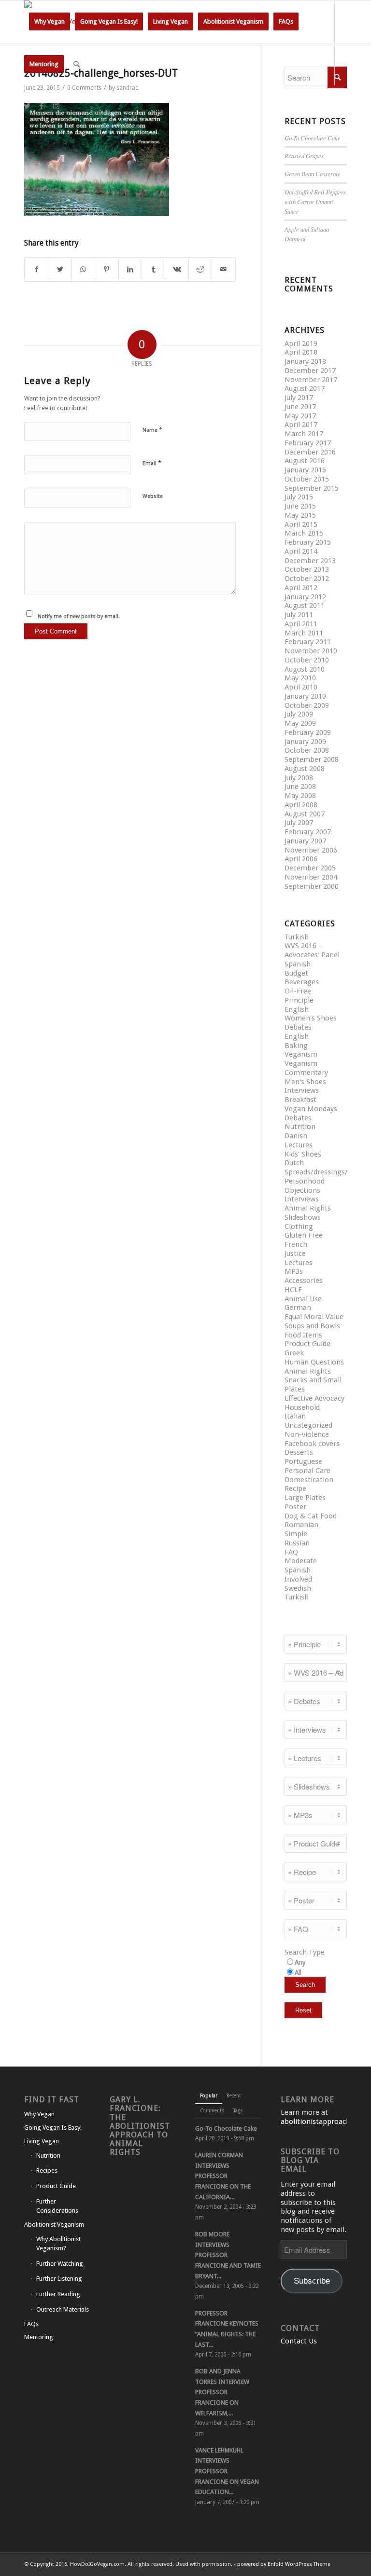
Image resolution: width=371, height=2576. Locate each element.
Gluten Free (304, 1235)
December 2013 (310, 561)
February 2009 (308, 732)
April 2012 (301, 588)
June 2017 (300, 407)
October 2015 (307, 479)
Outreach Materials (63, 2309)
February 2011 (308, 642)
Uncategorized (308, 1425)
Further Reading (58, 2294)
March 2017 (304, 434)
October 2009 (307, 705)
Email (152, 463)
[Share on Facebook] (36, 269)
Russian (297, 1543)
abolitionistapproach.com (324, 2121)
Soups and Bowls (312, 1326)
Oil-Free (298, 991)
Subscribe (312, 2281)
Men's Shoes (305, 1082)
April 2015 (301, 524)
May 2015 (300, 515)
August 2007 (305, 814)
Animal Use (303, 1299)
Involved (298, 1579)
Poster (295, 1507)
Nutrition (300, 1127)
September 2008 (312, 759)
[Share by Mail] (224, 269)
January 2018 (305, 361)
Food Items (303, 1335)
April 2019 (301, 344)
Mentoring (39, 2337)
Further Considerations (57, 2206)
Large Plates (305, 1498)
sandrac (127, 88)
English (297, 1009)
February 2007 (308, 832)
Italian (295, 1416)
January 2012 (305, 597)
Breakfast (300, 1100)
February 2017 (308, 443)
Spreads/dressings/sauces (327, 1172)
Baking (296, 1046)
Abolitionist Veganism (54, 2225)
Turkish (297, 937)
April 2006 (301, 859)
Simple (296, 1534)
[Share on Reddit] (200, 269)
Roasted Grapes (304, 156)
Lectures (299, 1145)
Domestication (309, 1480)
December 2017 (310, 371)
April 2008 (301, 805)
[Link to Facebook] (42, 106)
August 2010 (305, 669)
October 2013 (307, 569)
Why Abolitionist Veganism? (58, 2244)
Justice (295, 1254)
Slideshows (303, 1217)
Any (300, 1962)
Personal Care (307, 1471)
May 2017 (300, 416)
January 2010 (305, 696)
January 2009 (305, 742)
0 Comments (84, 88)
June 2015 (300, 506)
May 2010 (300, 678)
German (298, 1308)
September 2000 (312, 886)
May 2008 (300, 796)
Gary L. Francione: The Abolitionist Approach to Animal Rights (140, 2126)
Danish (296, 1136)
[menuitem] (50, 22)
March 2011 (304, 633)
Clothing (299, 1226)
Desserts (299, 1452)
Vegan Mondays (311, 1109)
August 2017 (305, 388)
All (298, 1972)
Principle (299, 1000)
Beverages (302, 982)
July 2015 (299, 497)
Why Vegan (39, 2114)
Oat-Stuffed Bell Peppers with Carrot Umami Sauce (315, 201)
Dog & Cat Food (311, 1516)
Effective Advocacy (314, 1398)
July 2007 (299, 823)
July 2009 (299, 714)
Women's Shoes (311, 1018)
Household (302, 1407)
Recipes (47, 2170)
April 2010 (301, 687)
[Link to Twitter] (27, 106)
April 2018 (301, 352)
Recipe (295, 1488)
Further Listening (59, 2279)
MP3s (294, 1271)
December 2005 (310, 868)
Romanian (301, 1525)
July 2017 (299, 398)
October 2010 (307, 660)
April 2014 (301, 551)
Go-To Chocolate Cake (313, 138)
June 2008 (300, 786)
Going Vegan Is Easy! (53, 2128)
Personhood (305, 1181)
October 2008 (307, 750)
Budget (296, 973)
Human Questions (314, 1362)
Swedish (298, 1588)
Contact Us (299, 2341)
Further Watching (60, 2264)
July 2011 (299, 615)
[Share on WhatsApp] (83, 269)
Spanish (298, 964)
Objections (302, 1190)
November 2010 (311, 651)
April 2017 (301, 425)
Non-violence (307, 1434)
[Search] (77, 64)
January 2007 (305, 841)
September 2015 (312, 488)
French (296, 1244)
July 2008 (299, 778)
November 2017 (311, 380)
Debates (298, 1027)
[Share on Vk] (177, 269)
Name (152, 430)
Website (153, 496)
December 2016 (310, 452)
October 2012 (307, 579)
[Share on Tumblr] (153, 269)
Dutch (294, 1163)
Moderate (301, 1561)
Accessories (304, 1281)
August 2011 (305, 606)
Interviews (302, 1090)
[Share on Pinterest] (107, 269)
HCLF (293, 1290)
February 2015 (308, 542)
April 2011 (301, 624)
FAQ (291, 1552)
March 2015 (304, 533)
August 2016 (305, 461)
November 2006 (311, 850)
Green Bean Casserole (313, 173)
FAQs (31, 2324)
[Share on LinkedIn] (130, 269)
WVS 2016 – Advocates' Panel (312, 950)
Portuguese (303, 1461)
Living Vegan (42, 2141)
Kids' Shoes (303, 1154)
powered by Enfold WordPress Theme (284, 2564)
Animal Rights (308, 1208)
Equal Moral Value (314, 1317)
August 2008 (305, 769)
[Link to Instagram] (56, 106)
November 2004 (311, 877)
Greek (294, 1353)
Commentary (306, 1073)
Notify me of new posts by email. (79, 616)
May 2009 (300, 723)
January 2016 (305, 470)
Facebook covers (312, 1444)
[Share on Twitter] (60, 269)
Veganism (301, 1054)
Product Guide (307, 1344)
